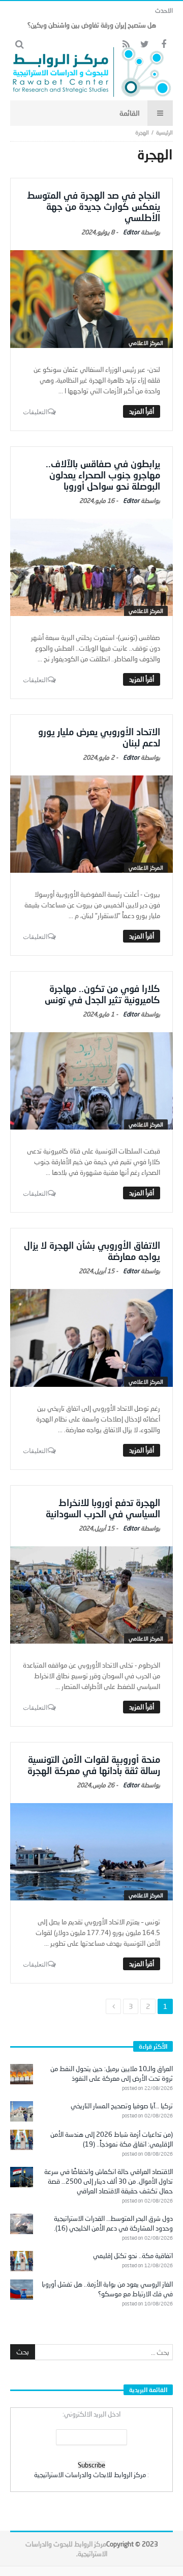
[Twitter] (145, 45)
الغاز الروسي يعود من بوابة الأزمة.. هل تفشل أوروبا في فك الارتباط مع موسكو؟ (107, 2289)
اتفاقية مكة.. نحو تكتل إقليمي (133, 2256)
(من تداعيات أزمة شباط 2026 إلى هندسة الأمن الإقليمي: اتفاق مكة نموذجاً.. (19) (112, 2139)
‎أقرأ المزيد (142, 411)
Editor (131, 232)
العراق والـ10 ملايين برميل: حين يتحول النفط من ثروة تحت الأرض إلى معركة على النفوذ (112, 2073)
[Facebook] (163, 45)
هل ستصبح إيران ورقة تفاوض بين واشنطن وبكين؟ (92, 25)
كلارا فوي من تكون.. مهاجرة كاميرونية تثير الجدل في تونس (102, 994)
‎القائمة (130, 113)
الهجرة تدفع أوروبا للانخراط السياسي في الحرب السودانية (103, 1508)
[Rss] (126, 45)
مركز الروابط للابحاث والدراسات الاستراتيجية (90, 2475)
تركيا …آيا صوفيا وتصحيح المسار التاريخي (122, 2106)
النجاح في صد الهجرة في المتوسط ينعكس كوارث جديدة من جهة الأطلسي (94, 206)
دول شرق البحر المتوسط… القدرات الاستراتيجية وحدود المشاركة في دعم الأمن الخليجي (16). (113, 2223)
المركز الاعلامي (146, 343)
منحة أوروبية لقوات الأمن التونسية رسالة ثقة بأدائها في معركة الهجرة (94, 1765)
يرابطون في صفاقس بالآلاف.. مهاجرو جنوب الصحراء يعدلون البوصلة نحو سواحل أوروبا (103, 475)
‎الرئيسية (164, 132)
